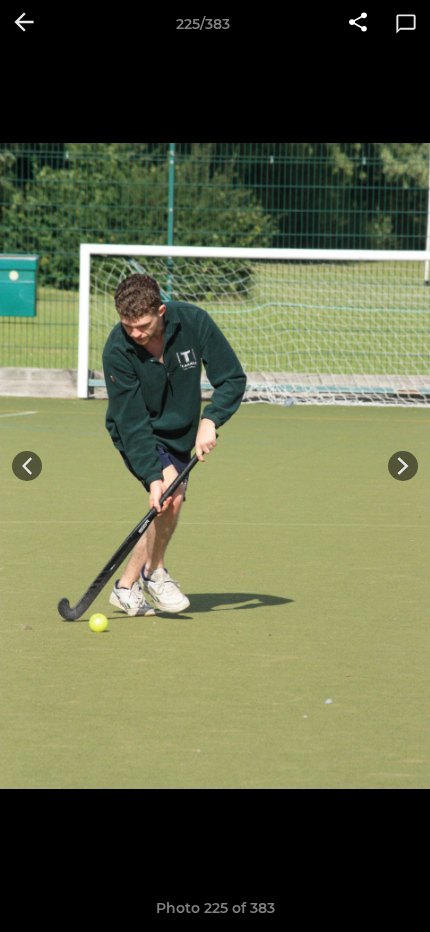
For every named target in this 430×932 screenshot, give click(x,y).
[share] (358, 24)
